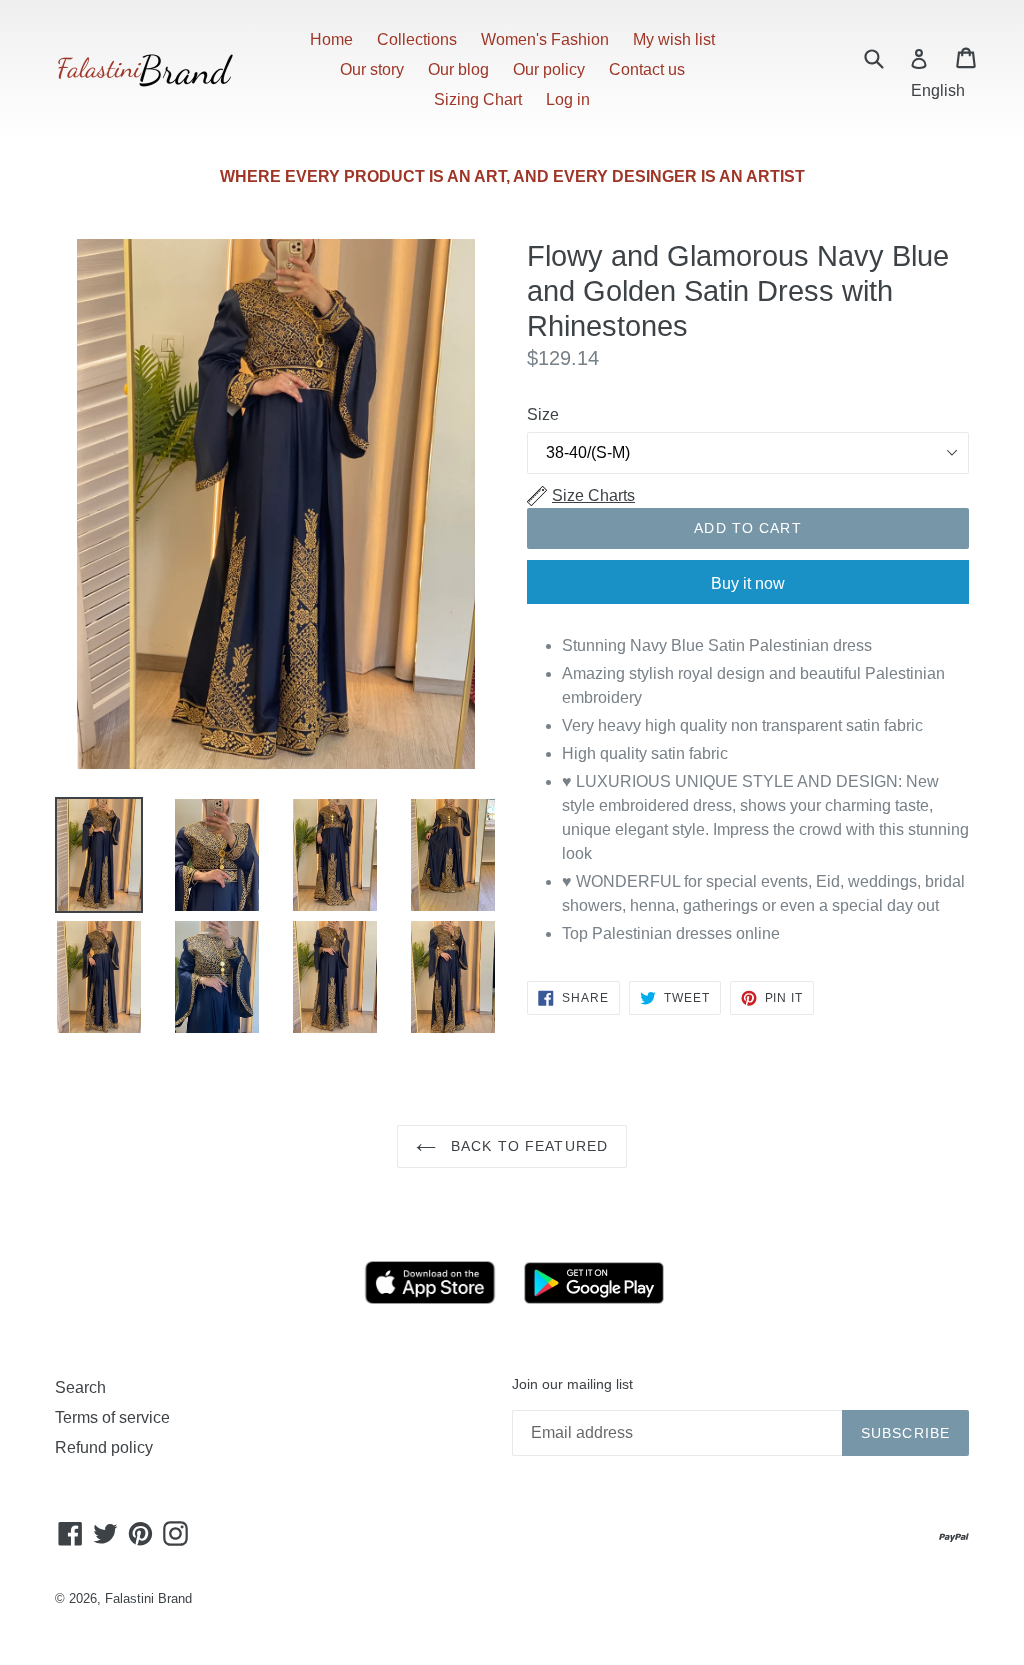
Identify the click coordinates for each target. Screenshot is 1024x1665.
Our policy (549, 69)
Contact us (647, 69)
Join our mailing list (572, 1384)
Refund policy (104, 1447)
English (938, 90)
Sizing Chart (478, 99)
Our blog (458, 69)
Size (543, 414)
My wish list (674, 39)
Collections (417, 39)
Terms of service (112, 1417)
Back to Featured (527, 1146)
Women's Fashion (545, 39)
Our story (372, 69)
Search (80, 1387)
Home (331, 39)
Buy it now (748, 583)
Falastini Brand (148, 1598)
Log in (568, 99)
